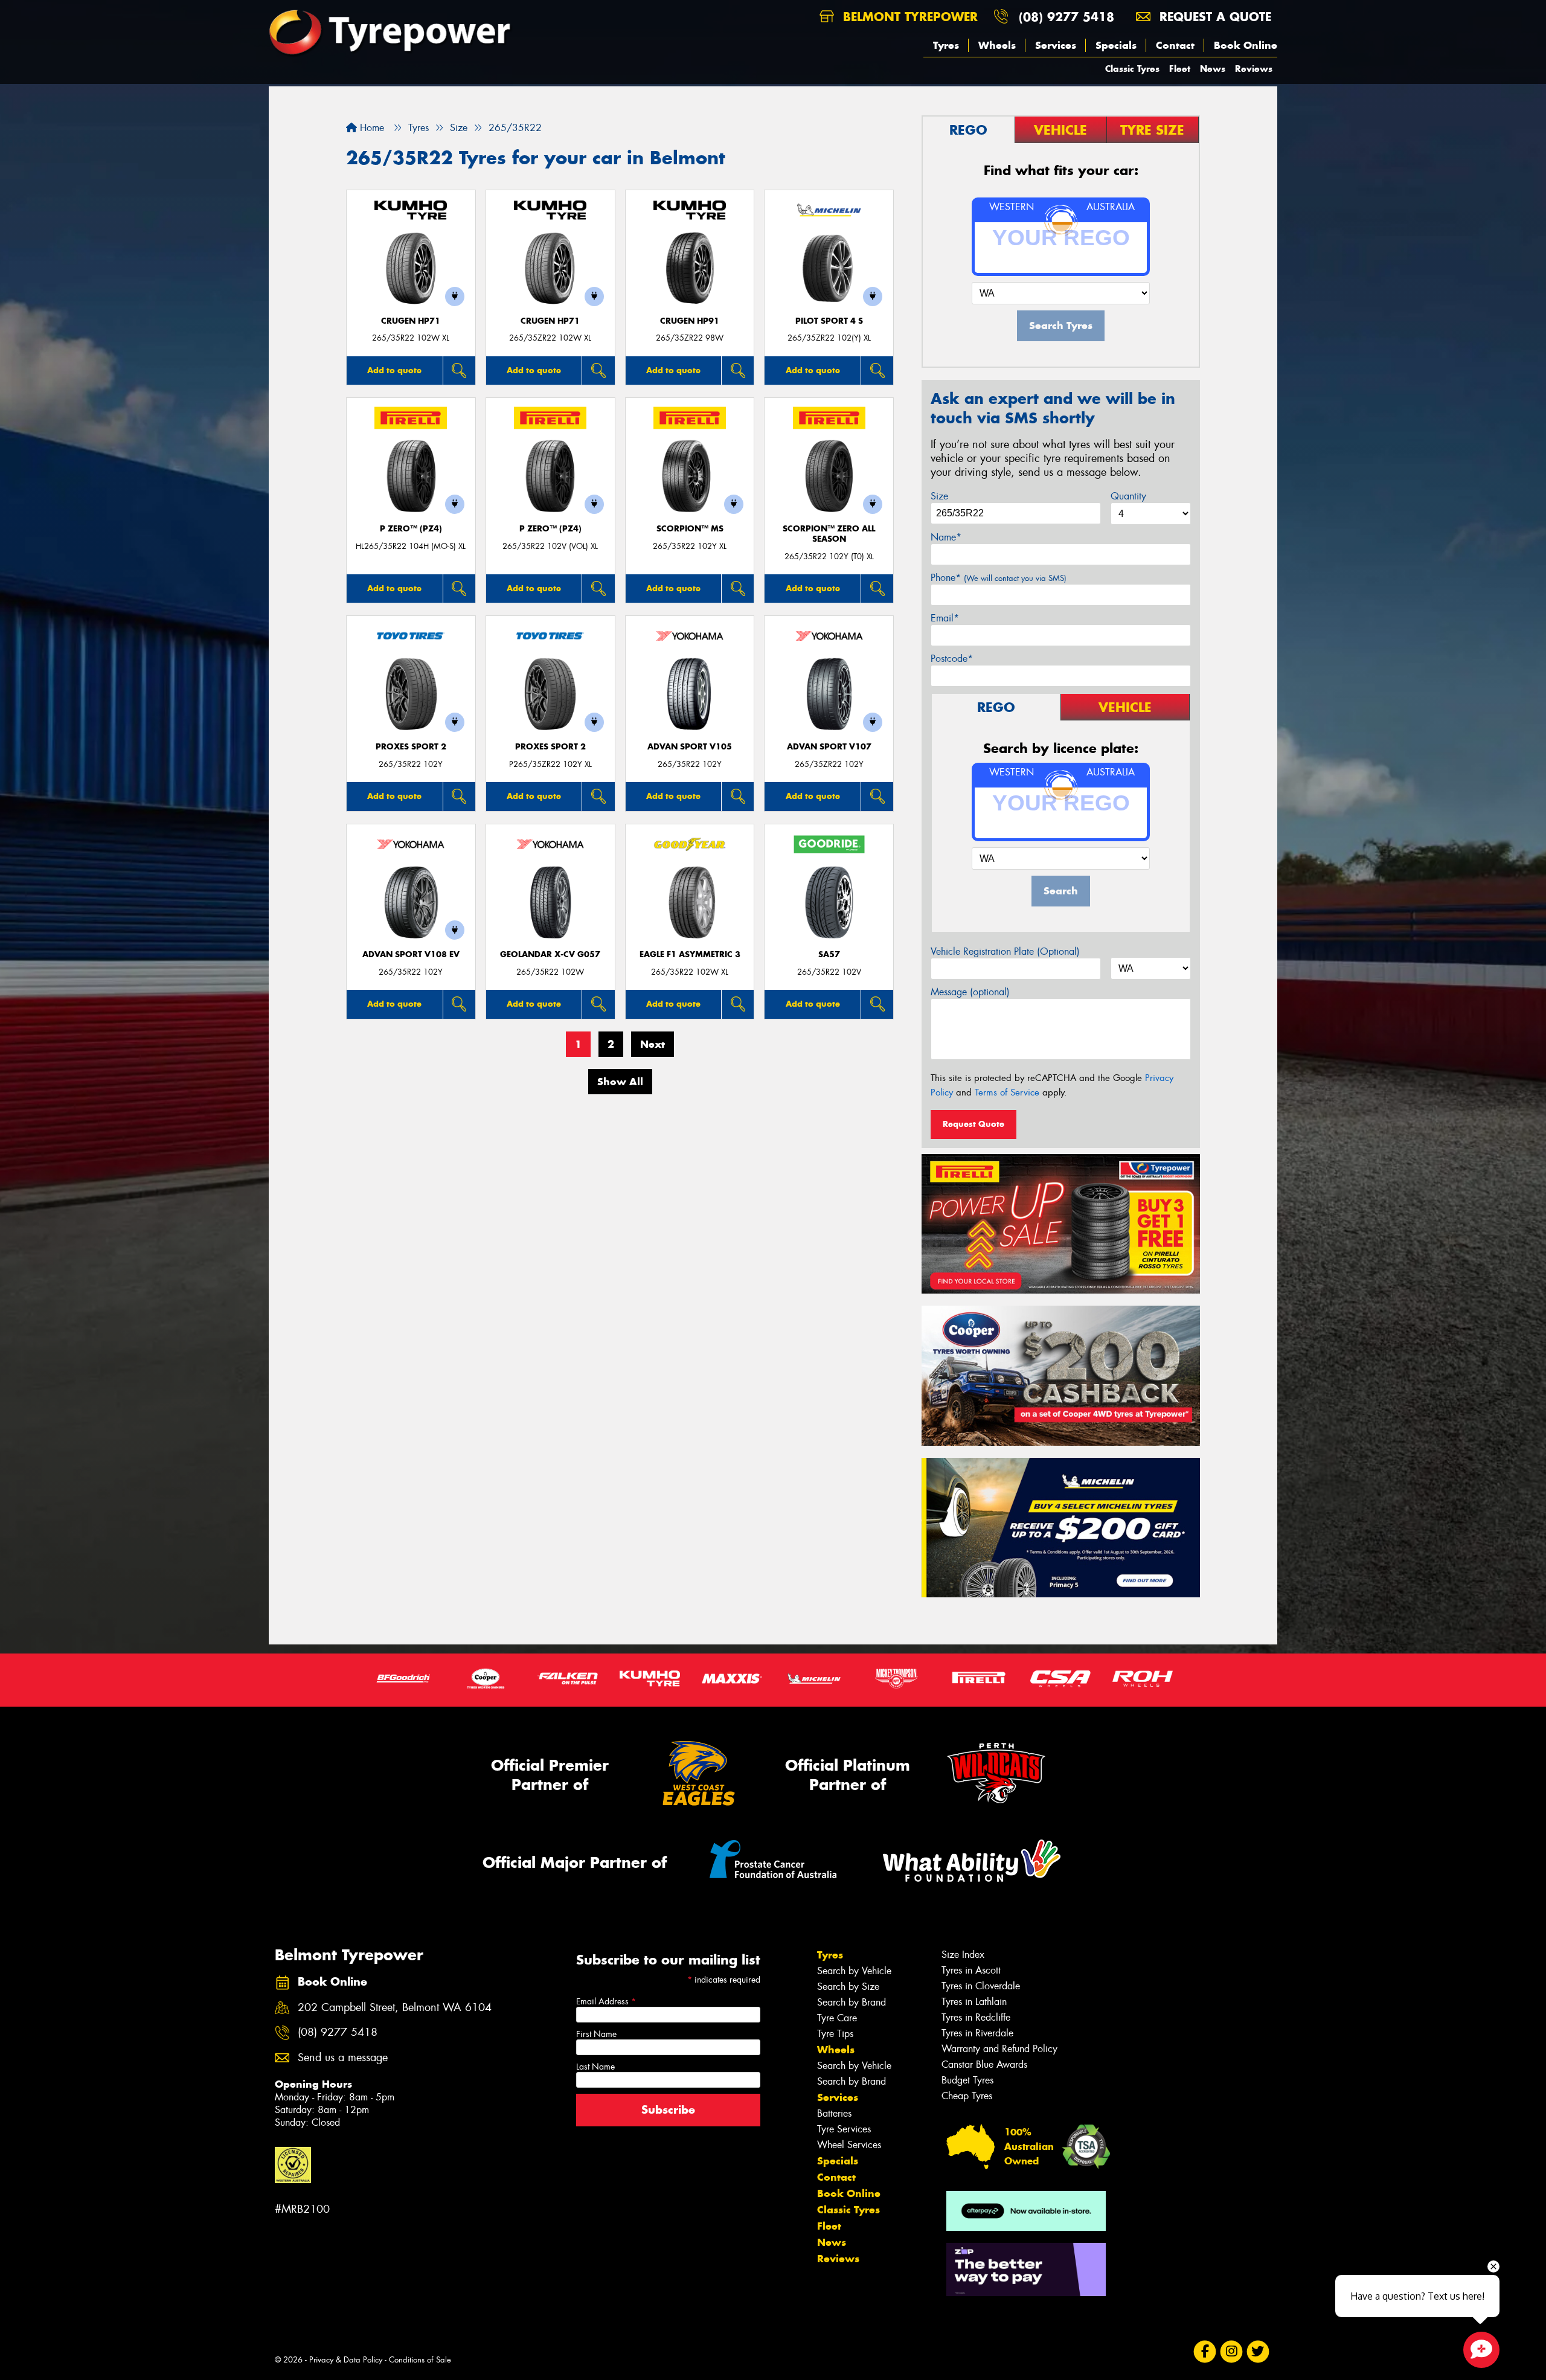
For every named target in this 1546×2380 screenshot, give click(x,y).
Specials (1116, 45)
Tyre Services (844, 2129)
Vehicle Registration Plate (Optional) (1005, 951)
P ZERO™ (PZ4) (411, 529)
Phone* (999, 578)
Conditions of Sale (420, 2360)
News (1213, 69)
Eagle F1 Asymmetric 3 (690, 954)
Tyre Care (837, 2018)
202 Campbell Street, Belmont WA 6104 (395, 2008)
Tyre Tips (835, 2034)
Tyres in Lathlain (974, 2002)
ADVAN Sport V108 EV (411, 954)
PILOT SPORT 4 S (829, 321)
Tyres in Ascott (971, 1970)
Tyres (946, 45)
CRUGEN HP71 (411, 321)
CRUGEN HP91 (690, 321)
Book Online (1246, 45)
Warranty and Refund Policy (999, 2049)
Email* (945, 618)
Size (939, 496)
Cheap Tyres (967, 2096)
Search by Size (848, 1987)
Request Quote (973, 1124)
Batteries (834, 2113)
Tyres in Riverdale (977, 2033)
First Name (596, 2034)
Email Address (606, 2001)
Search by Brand (852, 2002)
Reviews (1254, 69)
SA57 (829, 954)
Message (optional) (970, 992)
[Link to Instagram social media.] (1232, 2352)
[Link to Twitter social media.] (1258, 2352)
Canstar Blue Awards (984, 2064)
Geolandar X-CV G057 (550, 954)
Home (370, 128)
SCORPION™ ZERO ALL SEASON (829, 534)
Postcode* (952, 659)
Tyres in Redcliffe (976, 2017)
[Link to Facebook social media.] (1205, 2352)
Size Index (963, 1955)
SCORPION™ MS (690, 529)
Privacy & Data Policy (346, 2360)
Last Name (595, 2067)
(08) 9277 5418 (1066, 17)
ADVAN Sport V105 (690, 747)
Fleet (1180, 69)
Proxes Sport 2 (411, 747)
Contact (1175, 45)
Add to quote (394, 370)
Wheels (997, 45)
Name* (946, 537)
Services (1056, 45)
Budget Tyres (967, 2080)
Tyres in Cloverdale (981, 1986)
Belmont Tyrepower (908, 17)
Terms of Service (1007, 1092)
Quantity (1128, 496)
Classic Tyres (1132, 69)
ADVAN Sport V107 (829, 747)
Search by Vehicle (854, 1971)
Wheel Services (849, 2145)
